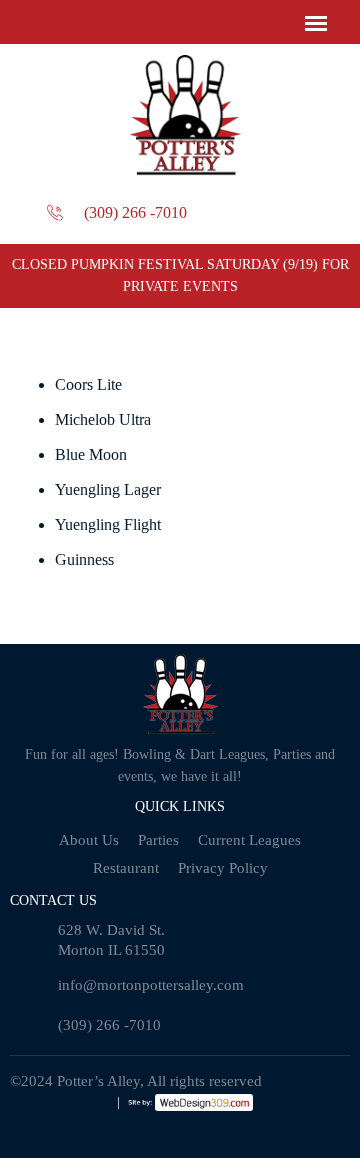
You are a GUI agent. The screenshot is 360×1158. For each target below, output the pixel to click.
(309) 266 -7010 (135, 212)
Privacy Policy (223, 868)
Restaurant (126, 868)
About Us (89, 840)
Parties (158, 840)
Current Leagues (249, 840)
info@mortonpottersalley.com (151, 985)
